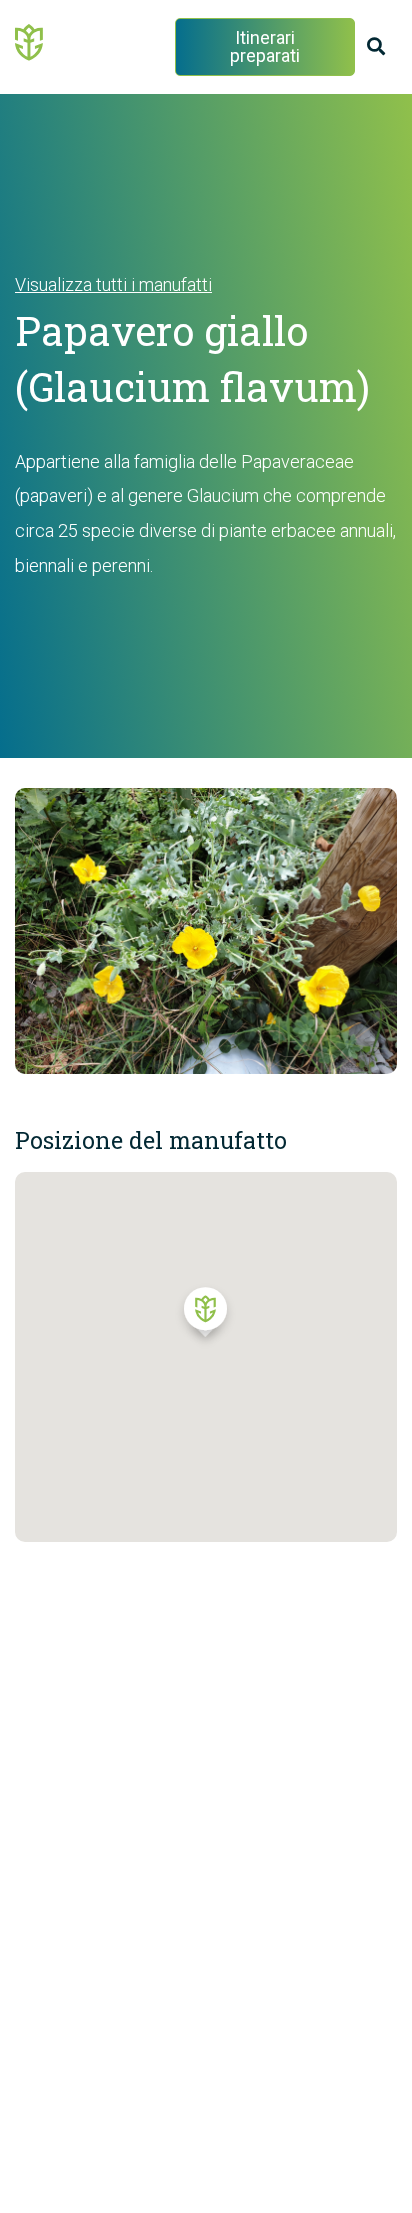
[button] (205, 1317)
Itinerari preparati (265, 46)
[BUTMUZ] (30, 41)
